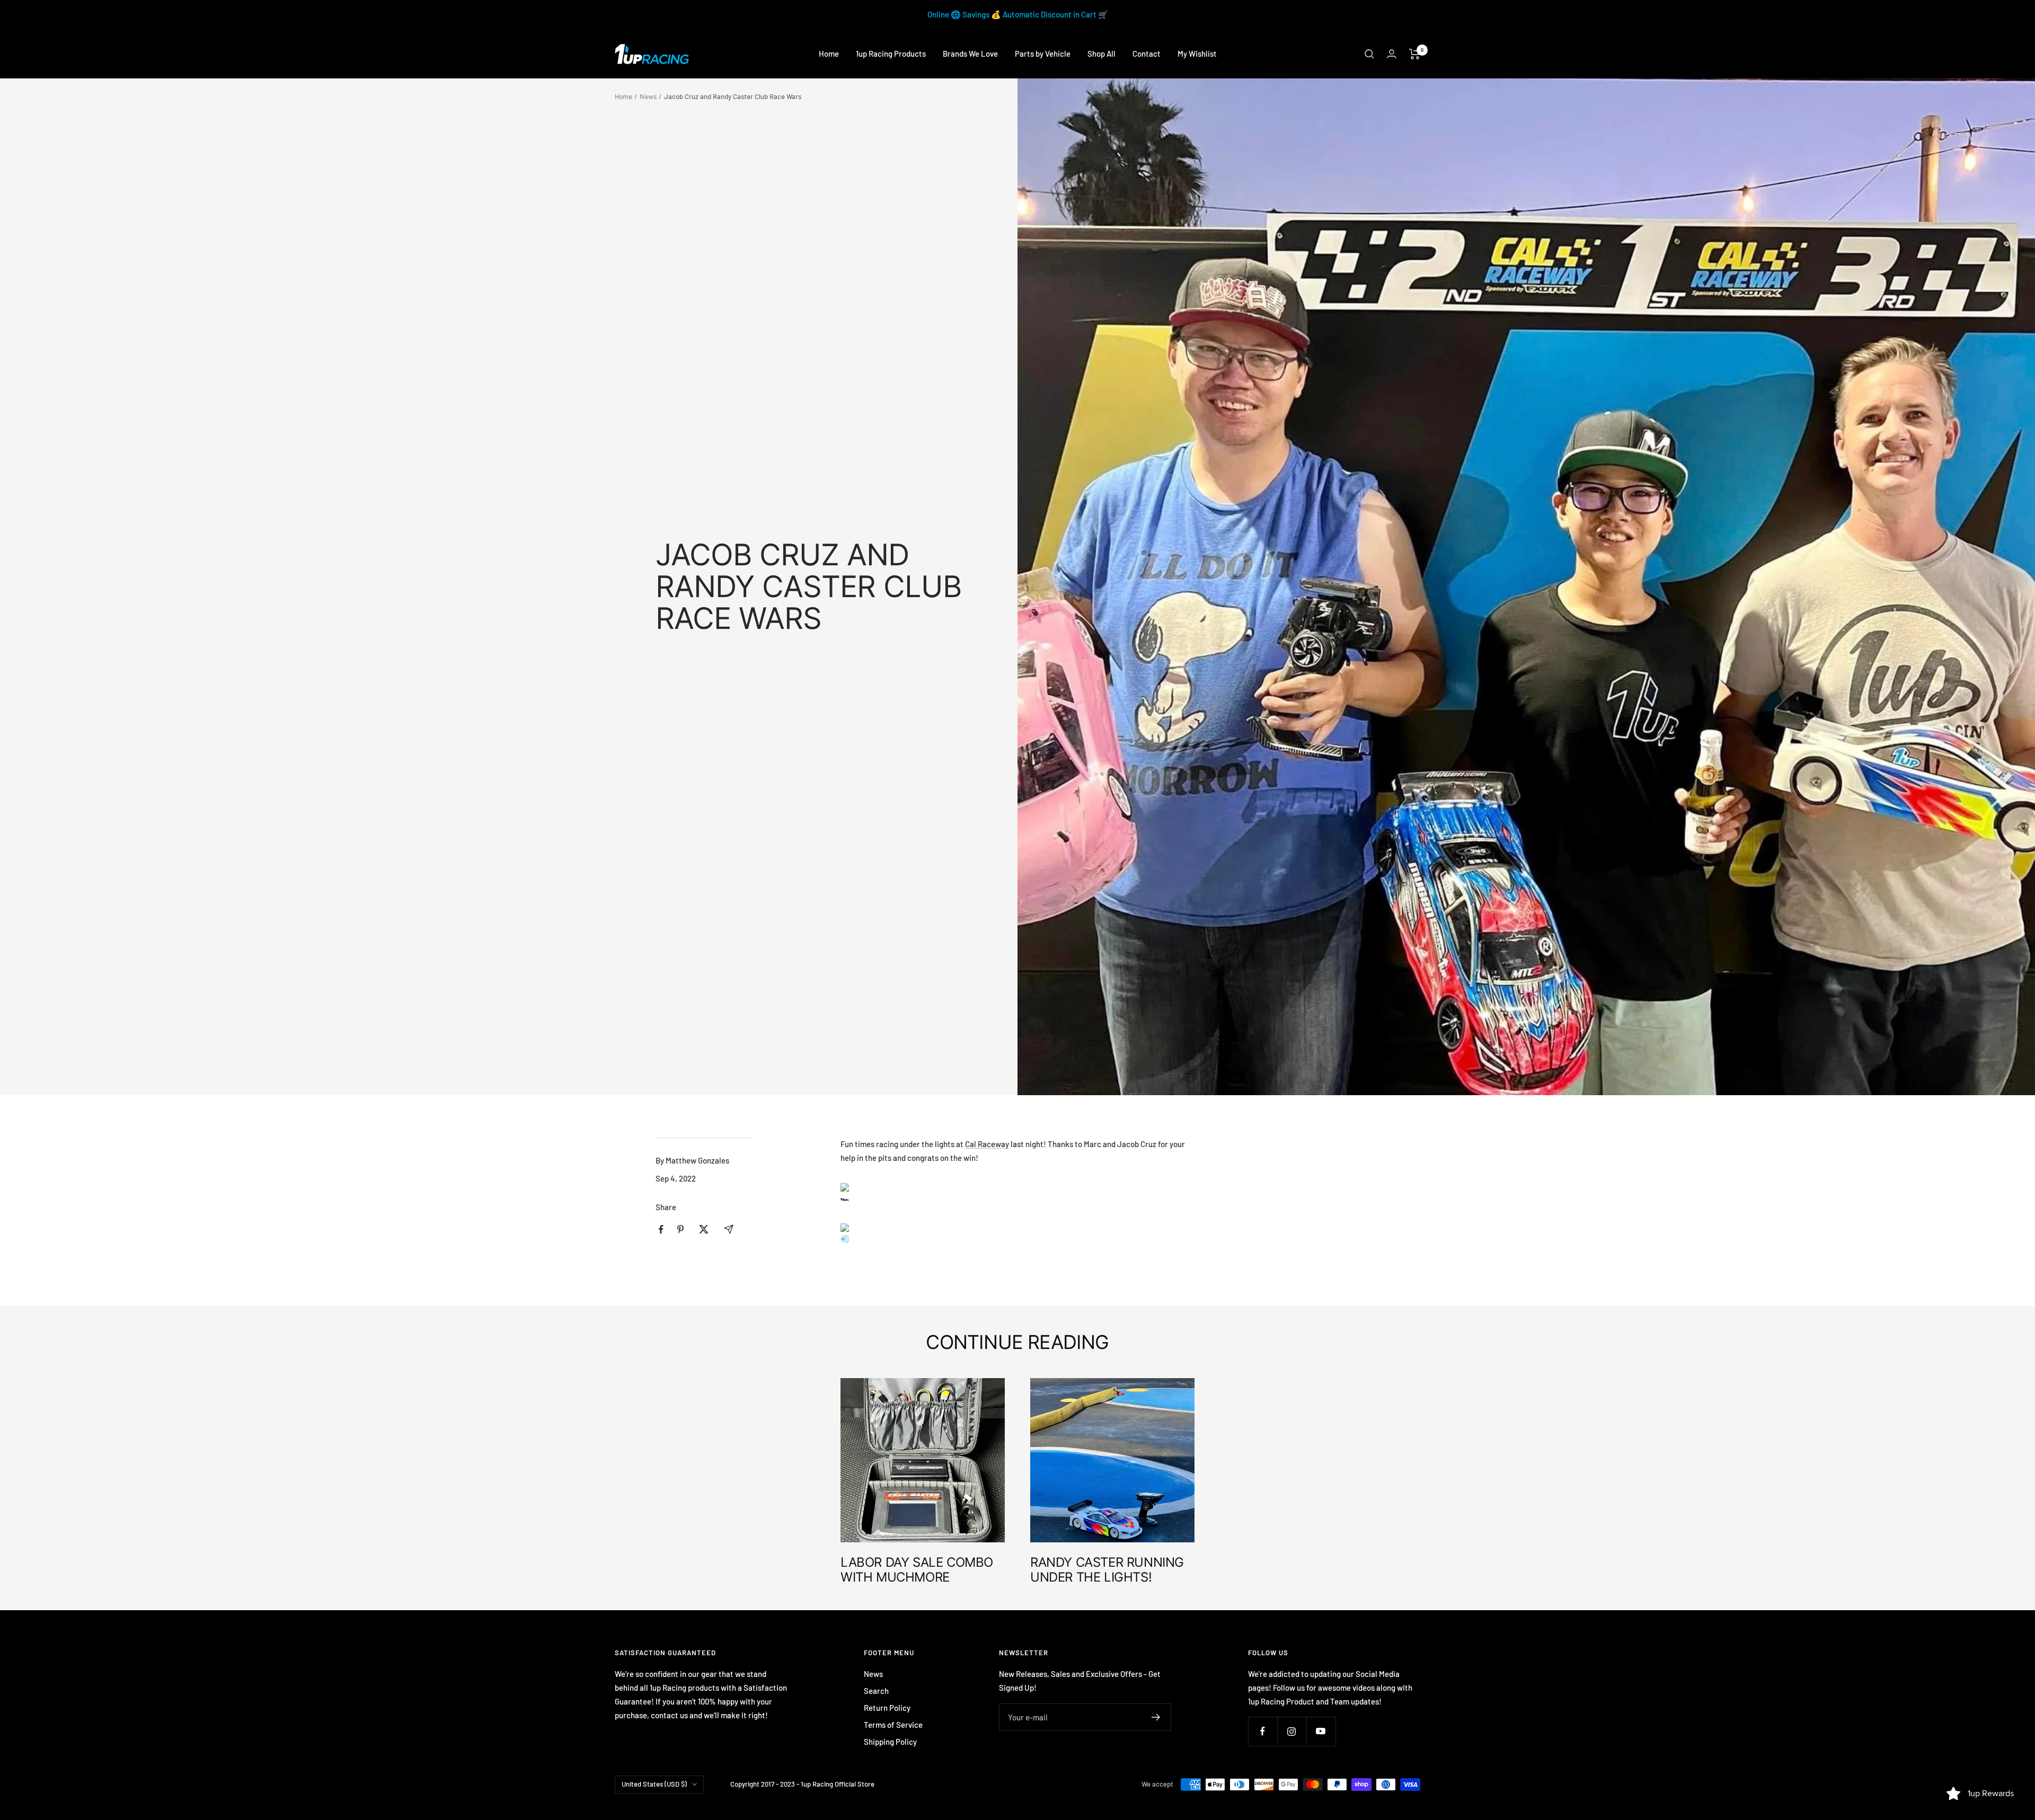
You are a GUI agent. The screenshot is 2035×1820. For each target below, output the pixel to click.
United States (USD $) (654, 1784)
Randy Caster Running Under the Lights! (1107, 1570)
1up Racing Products (891, 54)
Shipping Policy (890, 1742)
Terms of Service (893, 1725)
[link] (987, 1144)
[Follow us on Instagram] (1292, 1731)
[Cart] (1415, 54)
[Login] (1392, 54)
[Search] (1369, 54)
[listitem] (661, 1229)
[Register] (1156, 1717)
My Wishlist (1197, 54)
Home (829, 54)
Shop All (1101, 54)
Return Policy (887, 1708)
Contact (1147, 54)
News (648, 96)
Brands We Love (970, 54)
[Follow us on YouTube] (1321, 1731)
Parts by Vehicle (1043, 54)
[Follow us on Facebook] (1263, 1731)
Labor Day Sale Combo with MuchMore (917, 1570)
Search (876, 1691)
